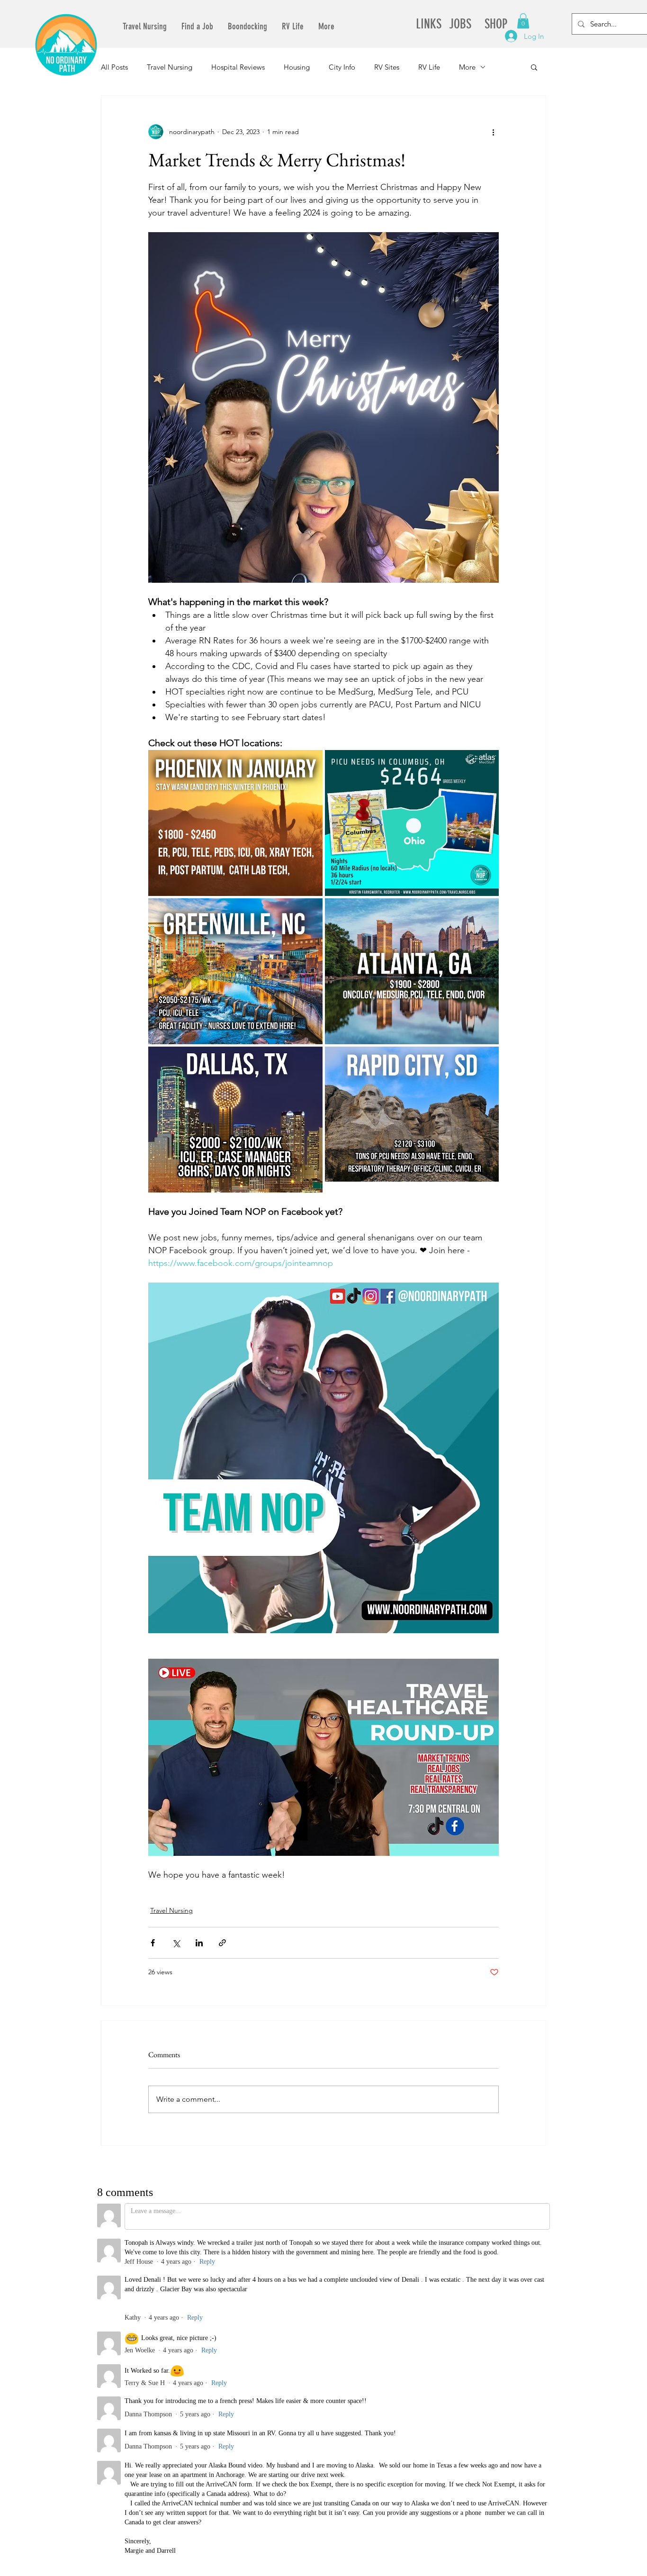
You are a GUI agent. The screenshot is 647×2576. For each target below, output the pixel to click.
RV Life (429, 67)
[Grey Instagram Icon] (439, 2269)
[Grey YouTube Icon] (401, 2269)
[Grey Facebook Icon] (420, 2269)
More (467, 67)
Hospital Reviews (238, 67)
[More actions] (493, 132)
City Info (342, 67)
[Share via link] (222, 1943)
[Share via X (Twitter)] (176, 1943)
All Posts (114, 67)
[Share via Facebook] (153, 1943)
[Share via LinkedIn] (199, 1943)
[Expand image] (235, 823)
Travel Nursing (170, 67)
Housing (297, 67)
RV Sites (387, 67)
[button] (523, 21)
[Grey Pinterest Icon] (458, 2269)
